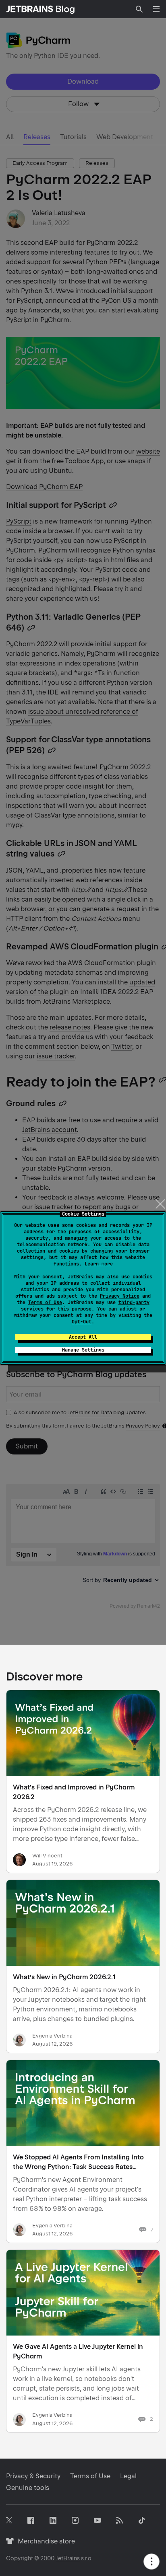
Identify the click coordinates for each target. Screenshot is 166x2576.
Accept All (83, 1337)
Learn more (99, 1264)
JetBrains (68, 2558)
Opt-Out (82, 1322)
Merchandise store (44, 2541)
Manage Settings (83, 1350)
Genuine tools (28, 2488)
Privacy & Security (33, 2476)
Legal (128, 2476)
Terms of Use (45, 1302)
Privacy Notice (120, 1296)
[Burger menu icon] (156, 9)
